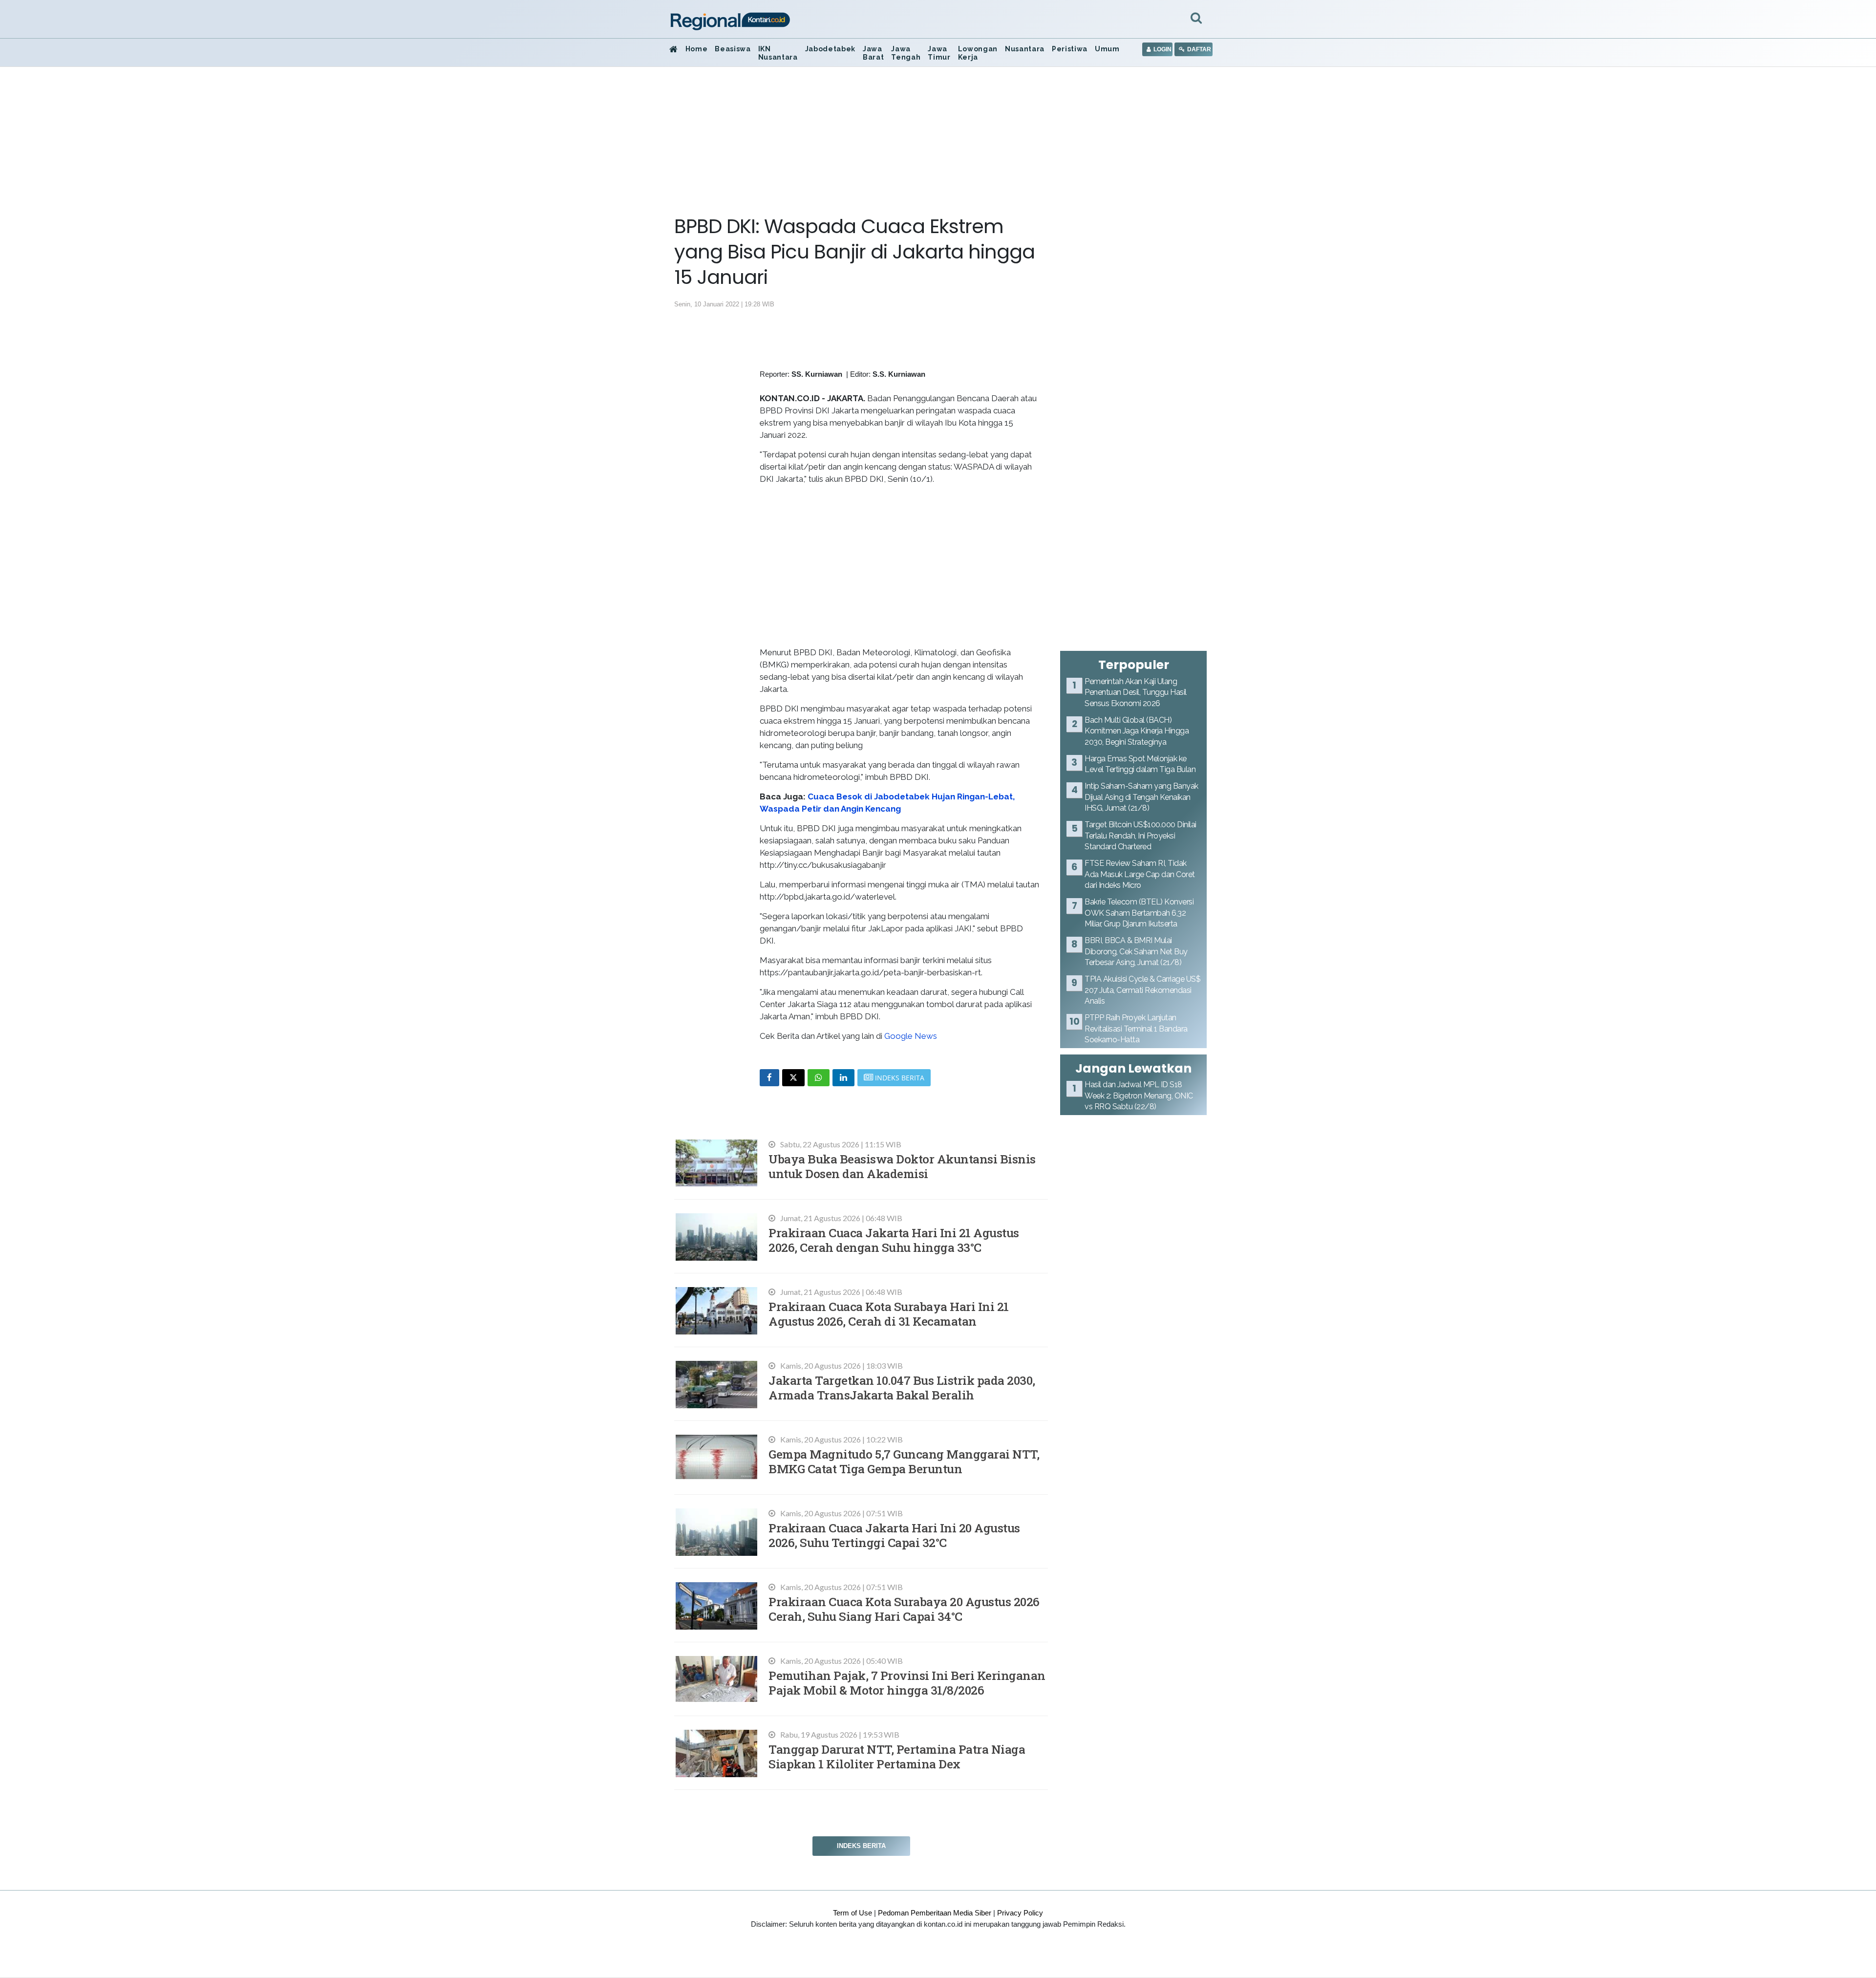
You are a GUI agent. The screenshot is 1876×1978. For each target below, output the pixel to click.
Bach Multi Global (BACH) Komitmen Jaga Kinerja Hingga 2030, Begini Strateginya (1137, 731)
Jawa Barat (873, 53)
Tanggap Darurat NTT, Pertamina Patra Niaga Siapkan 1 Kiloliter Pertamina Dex (897, 1756)
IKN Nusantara (778, 53)
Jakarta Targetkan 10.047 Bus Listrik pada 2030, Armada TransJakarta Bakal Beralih (902, 1387)
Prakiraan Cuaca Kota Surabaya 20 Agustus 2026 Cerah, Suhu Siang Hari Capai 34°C (904, 1609)
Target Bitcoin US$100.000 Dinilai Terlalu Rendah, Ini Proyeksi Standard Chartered (1141, 836)
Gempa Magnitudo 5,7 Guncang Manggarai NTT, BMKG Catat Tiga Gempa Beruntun (904, 1461)
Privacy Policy (1020, 1913)
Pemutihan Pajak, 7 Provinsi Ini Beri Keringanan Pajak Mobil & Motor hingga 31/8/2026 (907, 1683)
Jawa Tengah (906, 53)
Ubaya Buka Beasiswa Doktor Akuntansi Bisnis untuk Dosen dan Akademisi (902, 1166)
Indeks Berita (861, 1846)
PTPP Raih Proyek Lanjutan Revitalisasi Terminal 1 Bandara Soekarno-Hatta (1136, 1029)
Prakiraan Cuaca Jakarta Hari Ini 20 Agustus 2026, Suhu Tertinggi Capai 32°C (894, 1535)
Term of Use (853, 1913)
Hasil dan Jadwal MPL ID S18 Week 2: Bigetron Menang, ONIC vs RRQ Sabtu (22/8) (1139, 1096)
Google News (911, 1036)
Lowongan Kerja (978, 53)
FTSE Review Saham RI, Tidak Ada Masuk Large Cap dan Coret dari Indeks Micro (1140, 874)
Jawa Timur (939, 53)
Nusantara (1025, 49)
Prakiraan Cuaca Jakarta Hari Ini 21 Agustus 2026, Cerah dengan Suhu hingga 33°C (894, 1240)
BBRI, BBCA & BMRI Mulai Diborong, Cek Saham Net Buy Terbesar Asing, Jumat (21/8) (1136, 951)
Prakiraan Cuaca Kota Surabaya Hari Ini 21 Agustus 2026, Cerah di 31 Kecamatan (889, 1314)
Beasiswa (733, 49)
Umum (1107, 49)
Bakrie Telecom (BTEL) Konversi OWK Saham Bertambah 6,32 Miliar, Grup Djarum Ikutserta (1139, 913)
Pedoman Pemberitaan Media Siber (935, 1913)
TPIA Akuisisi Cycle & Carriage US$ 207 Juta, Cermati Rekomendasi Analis (1142, 990)
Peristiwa (1070, 49)
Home (697, 49)
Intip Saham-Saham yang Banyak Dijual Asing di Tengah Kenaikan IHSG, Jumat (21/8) (1141, 797)
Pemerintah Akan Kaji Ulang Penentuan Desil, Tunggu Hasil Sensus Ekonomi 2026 (1136, 692)
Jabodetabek (830, 49)
